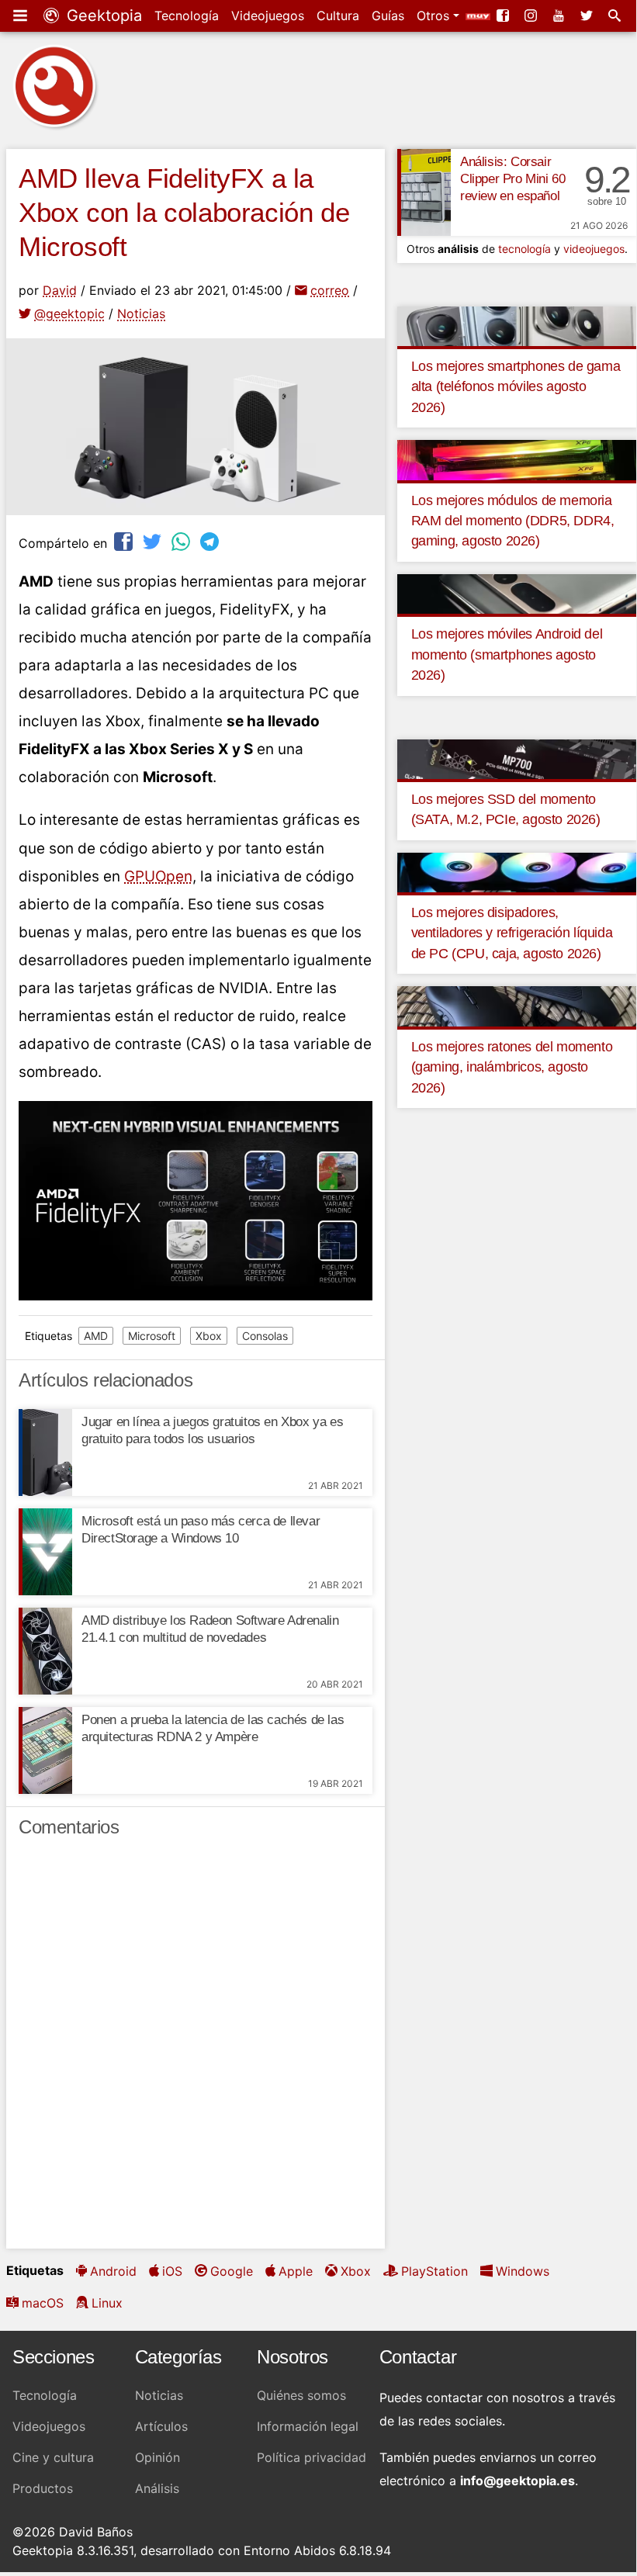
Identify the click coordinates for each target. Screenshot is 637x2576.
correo (330, 290)
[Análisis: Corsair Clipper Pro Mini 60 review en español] (424, 192)
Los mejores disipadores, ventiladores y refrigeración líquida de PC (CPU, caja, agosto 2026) (512, 933)
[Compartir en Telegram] (211, 541)
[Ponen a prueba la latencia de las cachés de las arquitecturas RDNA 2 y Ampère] (45, 1750)
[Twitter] (588, 16)
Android (113, 2271)
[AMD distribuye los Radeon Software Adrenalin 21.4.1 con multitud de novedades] (45, 1651)
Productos (43, 2488)
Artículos (161, 2426)
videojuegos (594, 249)
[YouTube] (560, 16)
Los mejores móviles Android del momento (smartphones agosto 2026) (507, 654)
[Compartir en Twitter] (154, 541)
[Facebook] (504, 16)
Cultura (338, 16)
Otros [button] (435, 16)
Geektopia (102, 16)
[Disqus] (196, 2050)
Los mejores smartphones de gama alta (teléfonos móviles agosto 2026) (516, 387)
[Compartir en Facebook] (125, 541)
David (60, 290)
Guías (388, 16)
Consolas (265, 1336)
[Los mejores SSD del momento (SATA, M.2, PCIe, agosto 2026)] (517, 758)
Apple (296, 2271)
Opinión (158, 2457)
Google (232, 2271)
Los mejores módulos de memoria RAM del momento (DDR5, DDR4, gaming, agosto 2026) (513, 521)
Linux (107, 2303)
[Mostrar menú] (22, 16)
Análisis (157, 2488)
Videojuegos (268, 16)
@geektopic (69, 313)
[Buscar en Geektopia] (616, 16)
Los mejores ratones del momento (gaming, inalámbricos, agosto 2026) (512, 1067)
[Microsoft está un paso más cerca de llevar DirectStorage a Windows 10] (45, 1552)
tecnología (524, 249)
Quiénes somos (301, 2395)
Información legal (308, 2426)
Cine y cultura (53, 2457)
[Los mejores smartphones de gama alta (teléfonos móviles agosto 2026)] (517, 325)
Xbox (209, 1336)
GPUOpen (158, 876)
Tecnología (187, 16)
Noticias (141, 313)
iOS (172, 2271)
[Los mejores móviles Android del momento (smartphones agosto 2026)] (517, 593)
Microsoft (152, 1336)
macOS (43, 2303)
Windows (523, 2271)
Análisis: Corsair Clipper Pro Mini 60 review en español (512, 179)
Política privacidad (312, 2457)
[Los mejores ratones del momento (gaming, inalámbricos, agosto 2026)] (517, 1006)
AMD (96, 1336)
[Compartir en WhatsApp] (182, 541)
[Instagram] (532, 16)
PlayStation (434, 2271)
